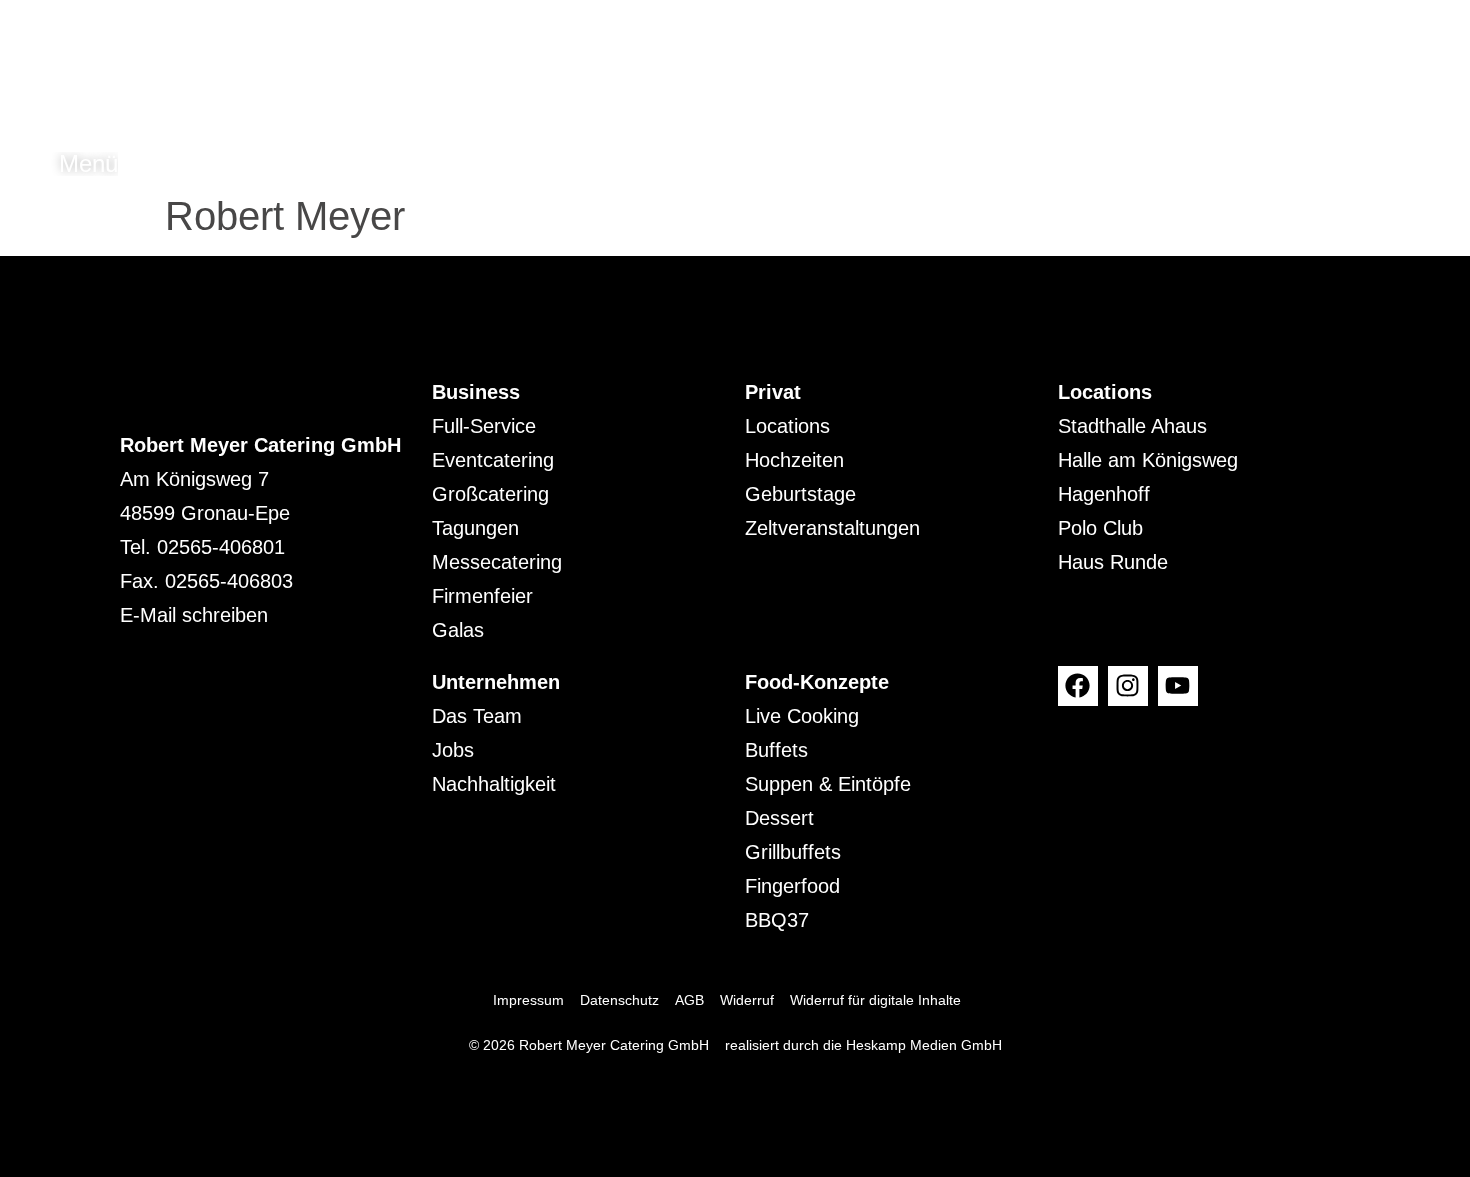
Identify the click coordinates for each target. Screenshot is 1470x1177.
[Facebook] (1078, 686)
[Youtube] (1178, 686)
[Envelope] (1436, 164)
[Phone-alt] (1396, 164)
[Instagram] (1128, 686)
